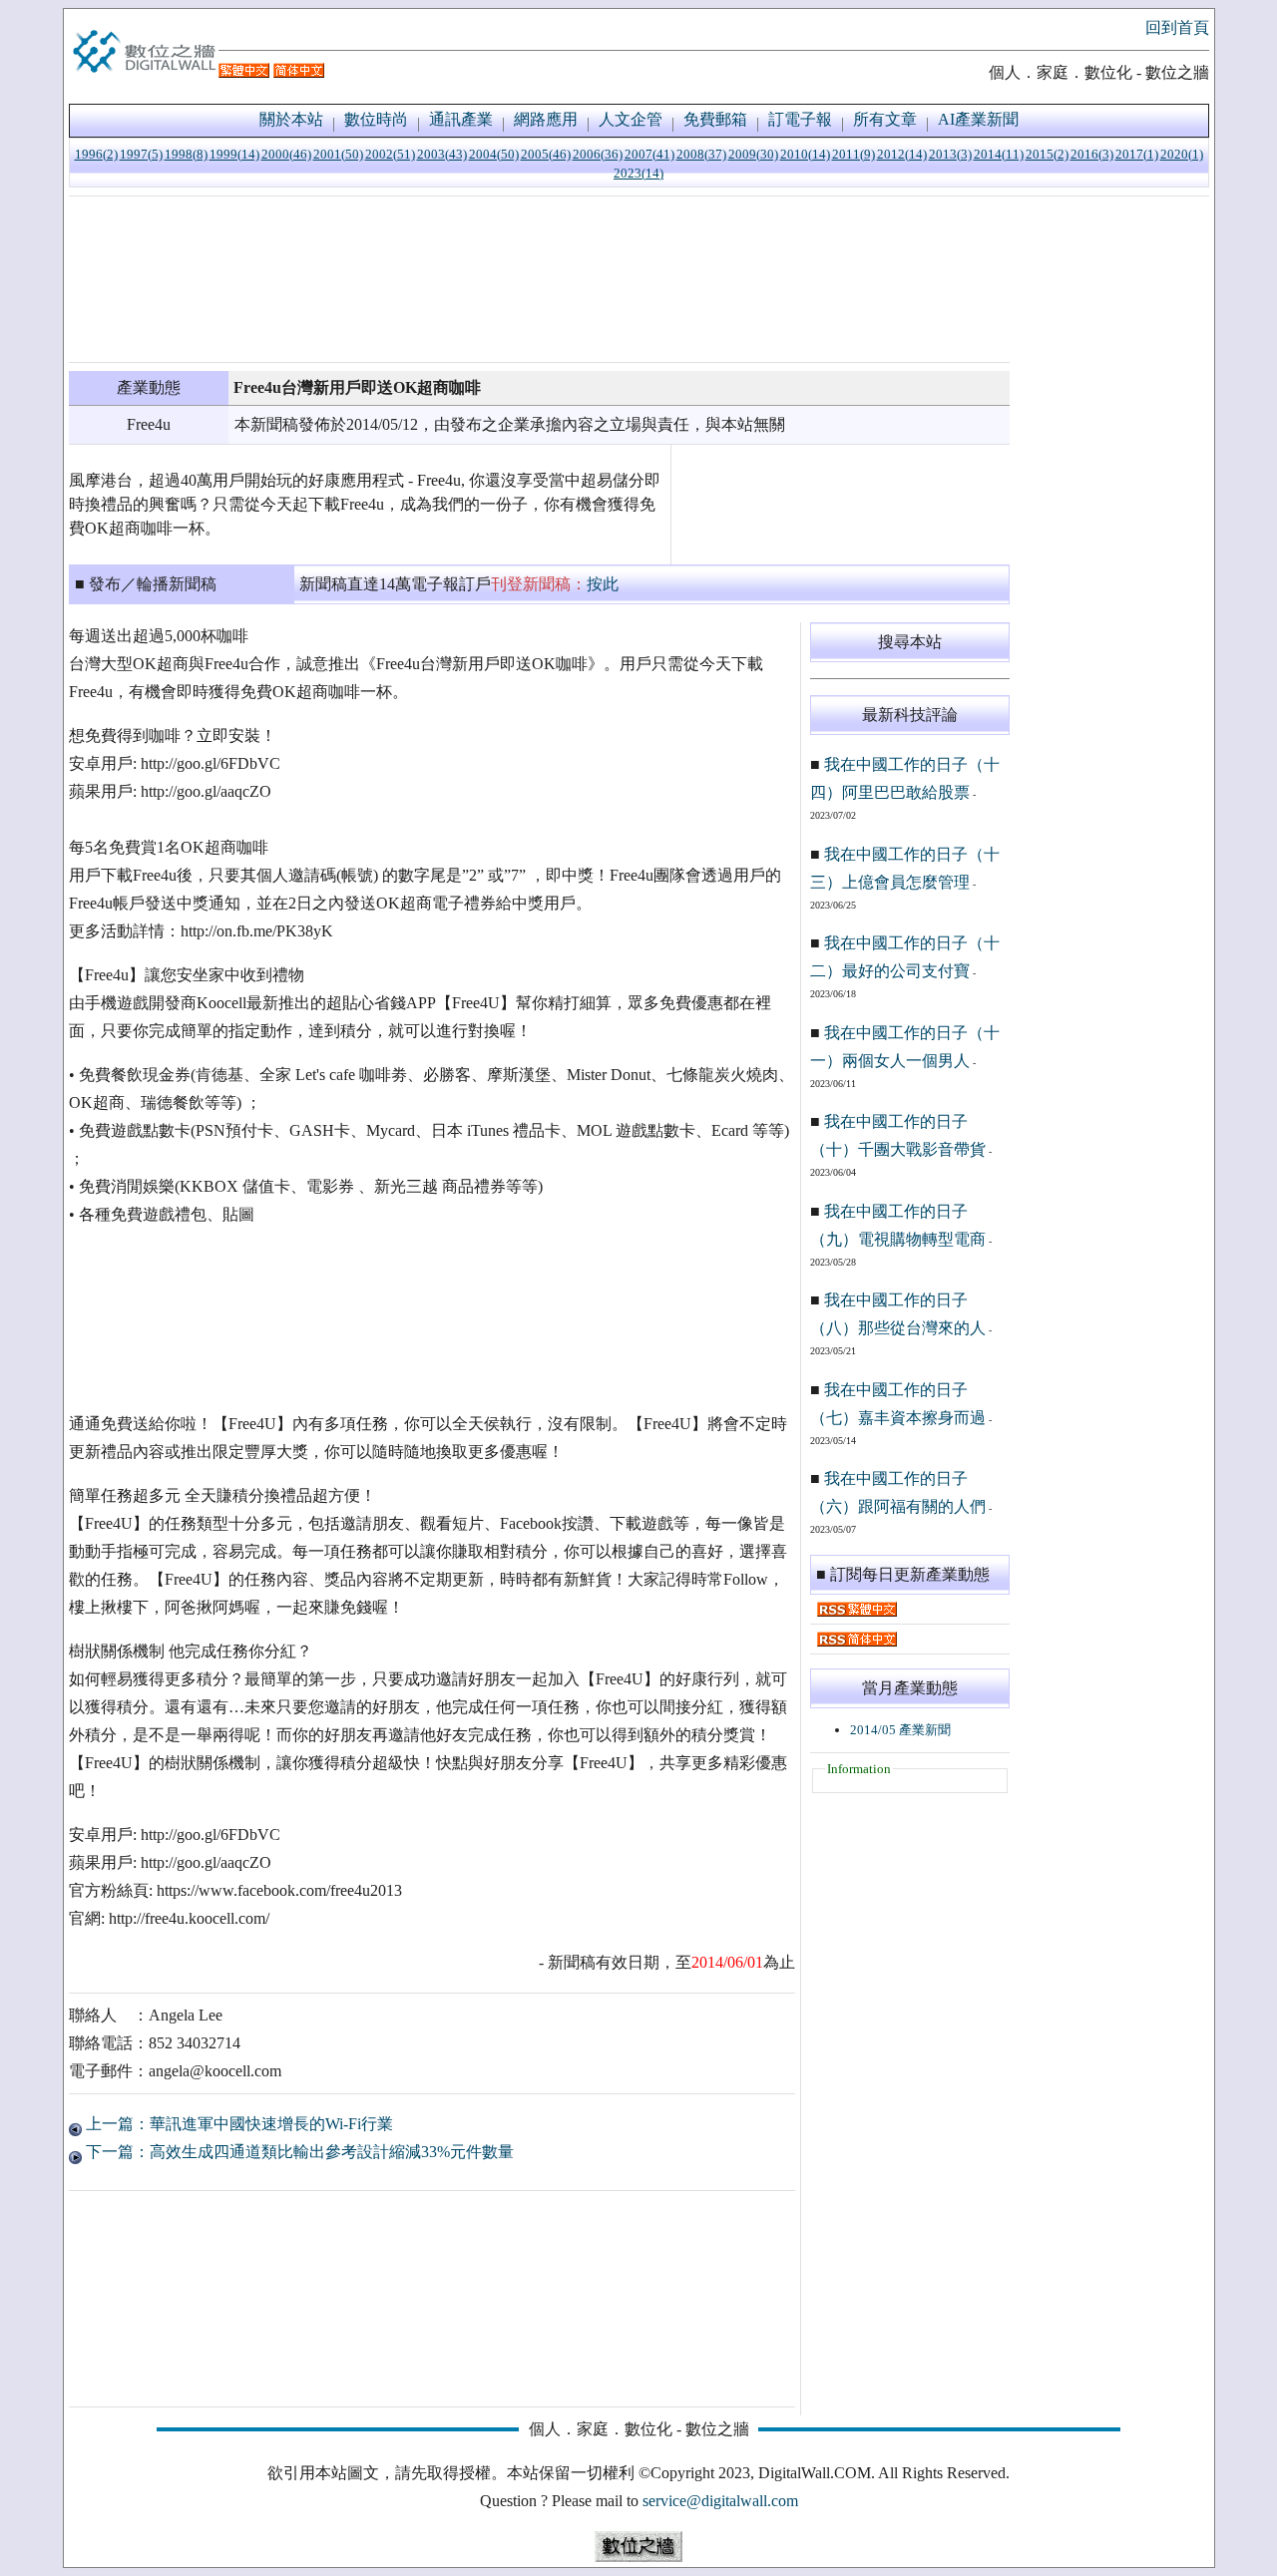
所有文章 (885, 119)
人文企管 (631, 119)
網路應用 (546, 119)
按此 (603, 584)
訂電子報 (800, 119)
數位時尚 (376, 119)
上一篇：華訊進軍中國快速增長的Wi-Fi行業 (237, 2124)
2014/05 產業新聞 (900, 1730)
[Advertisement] (539, 279)
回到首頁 (1177, 27)
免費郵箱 (715, 119)
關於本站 (291, 119)
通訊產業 (461, 119)
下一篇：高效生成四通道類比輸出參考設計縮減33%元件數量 (298, 2152)
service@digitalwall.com (720, 2501)
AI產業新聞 (978, 119)
